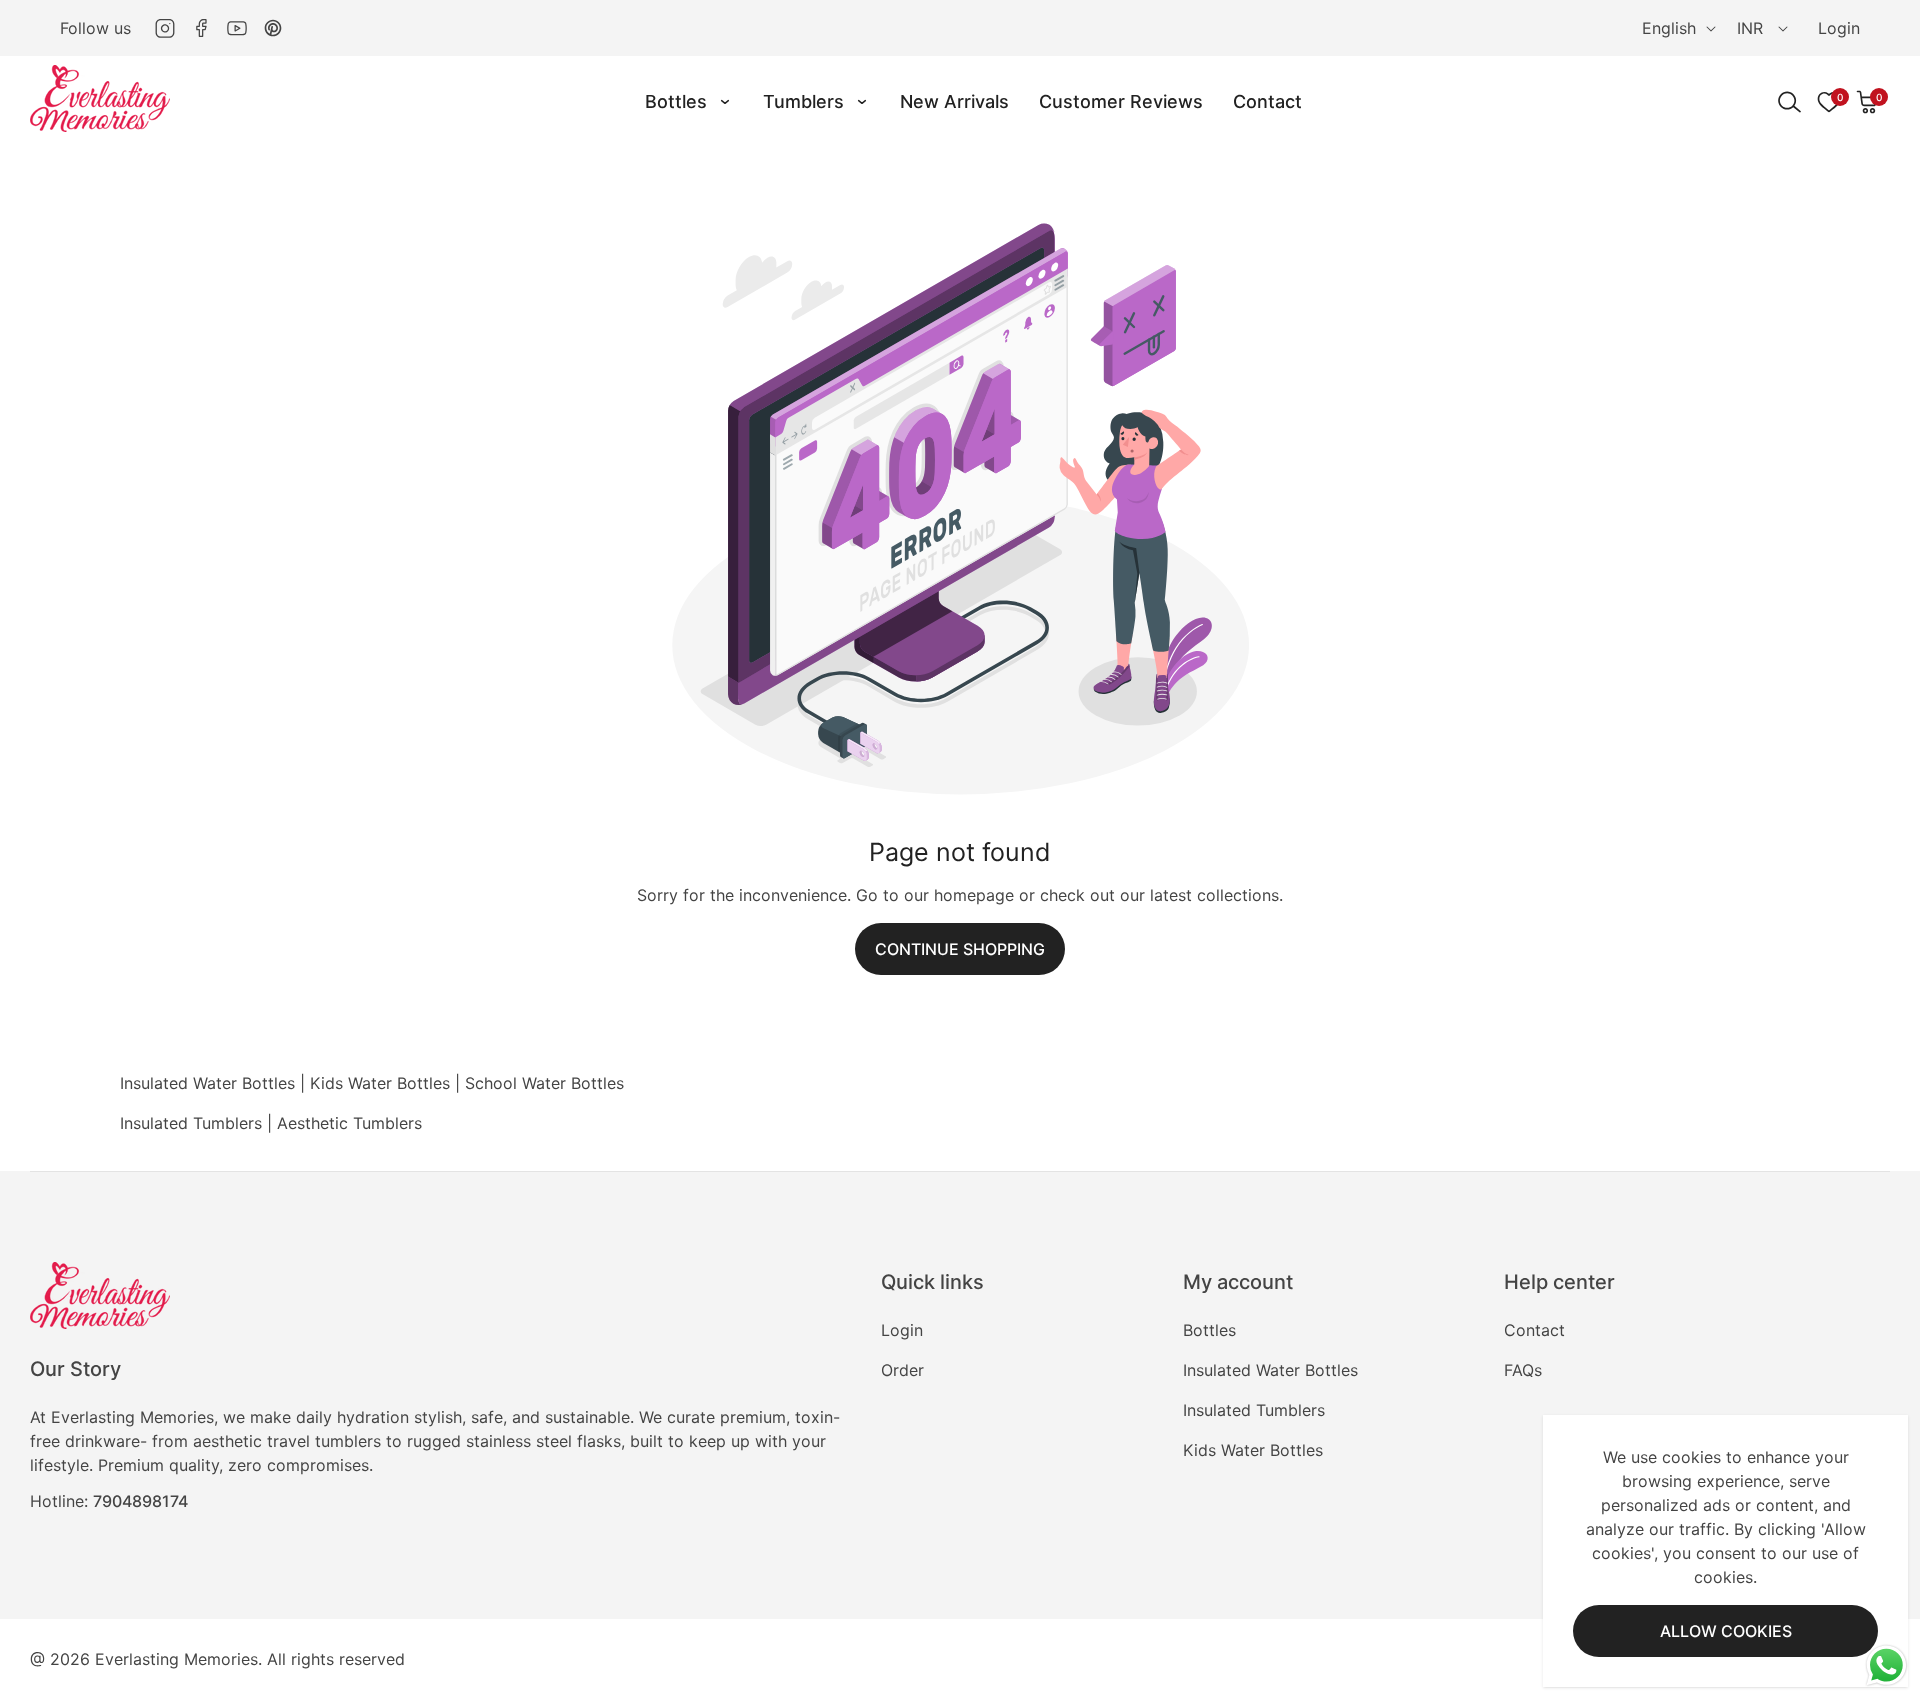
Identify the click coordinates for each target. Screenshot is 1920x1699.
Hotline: (109, 1501)
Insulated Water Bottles (207, 1083)
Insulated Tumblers (191, 1123)
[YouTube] (237, 28)
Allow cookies (1726, 1631)
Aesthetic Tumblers (349, 1123)
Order (902, 1370)
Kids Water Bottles (380, 1083)
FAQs (1523, 1370)
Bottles (1209, 1330)
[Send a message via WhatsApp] (1886, 1665)
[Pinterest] (273, 28)
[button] (1868, 102)
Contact (1534, 1330)
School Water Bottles (544, 1083)
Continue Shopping (960, 949)
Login (1839, 28)
